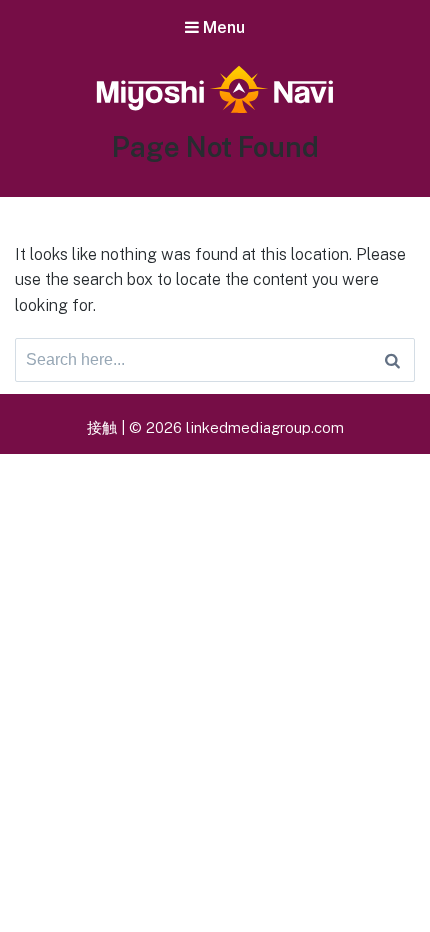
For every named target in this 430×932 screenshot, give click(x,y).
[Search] (392, 360)
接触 (102, 427)
